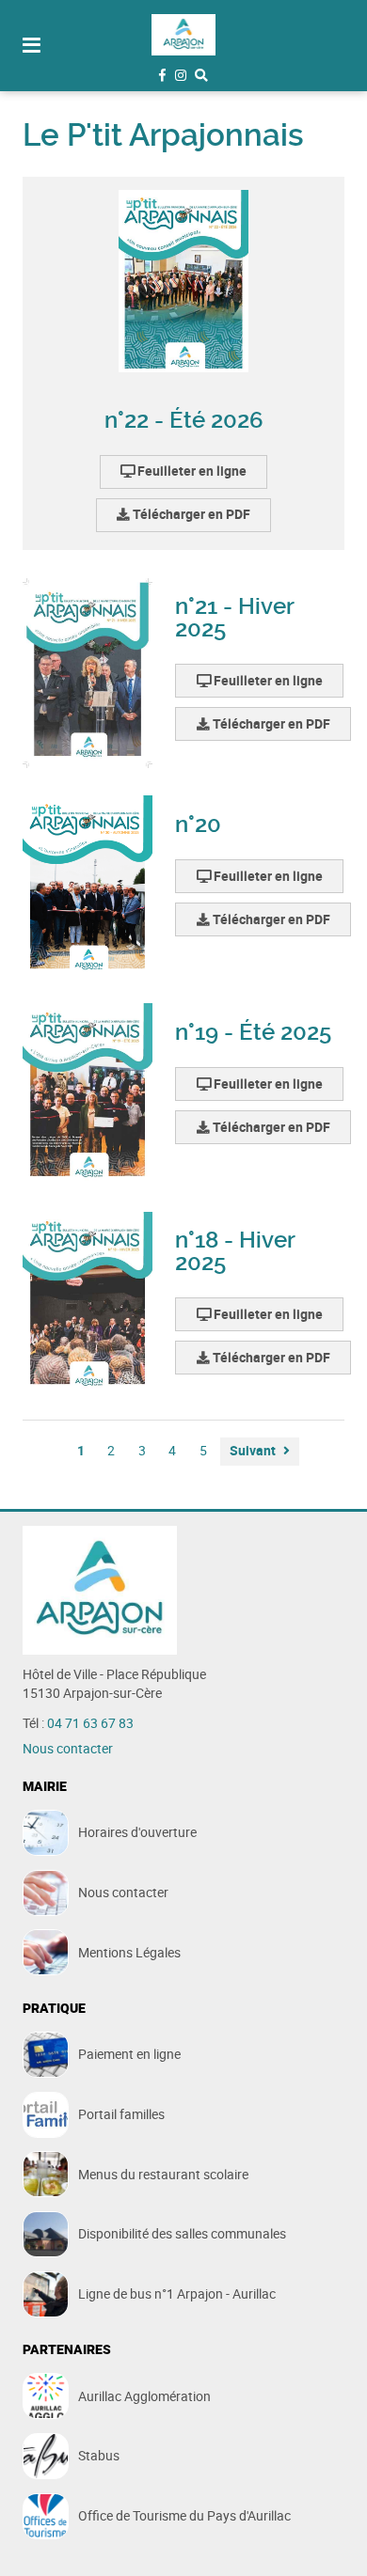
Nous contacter (68, 1749)
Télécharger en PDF (190, 514)
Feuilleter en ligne (191, 471)
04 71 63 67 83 (90, 1723)
